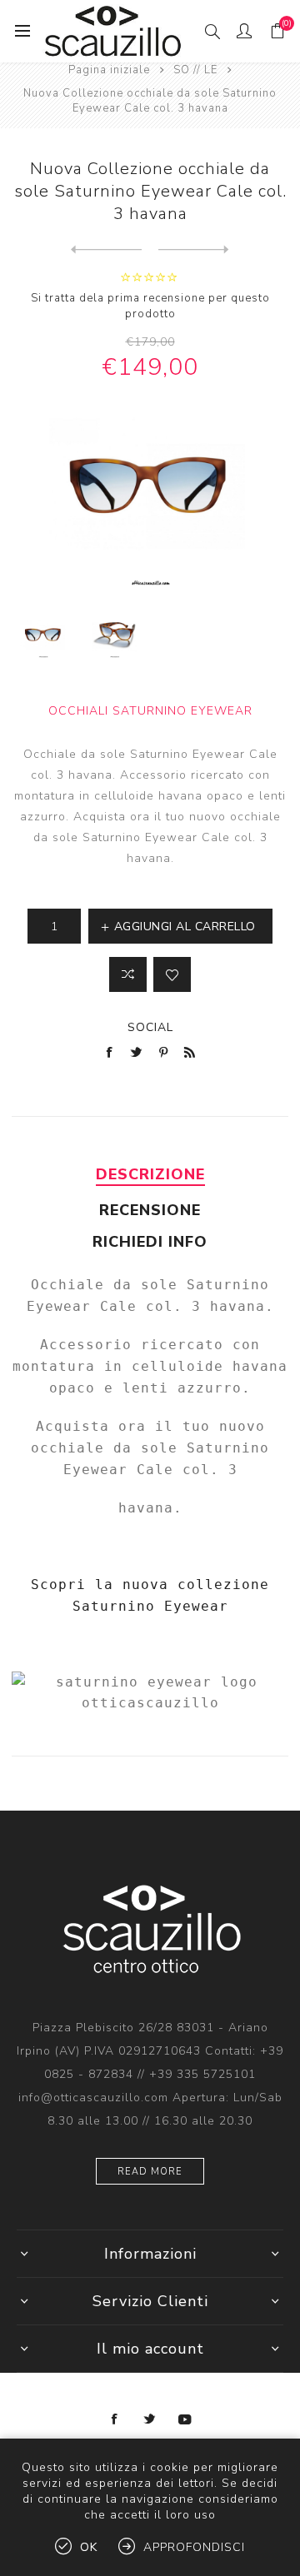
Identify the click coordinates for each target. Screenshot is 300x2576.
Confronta (128, 974)
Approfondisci (194, 2547)
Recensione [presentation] (150, 1210)
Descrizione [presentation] (150, 1174)
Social (150, 1027)
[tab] (150, 1174)
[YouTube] (185, 2419)
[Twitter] (150, 2419)
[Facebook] (115, 2419)
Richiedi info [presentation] (150, 1242)
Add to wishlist (172, 974)
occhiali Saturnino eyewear (150, 711)
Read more (150, 2172)
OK (89, 2547)
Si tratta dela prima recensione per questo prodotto (150, 306)
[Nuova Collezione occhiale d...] (106, 250)
